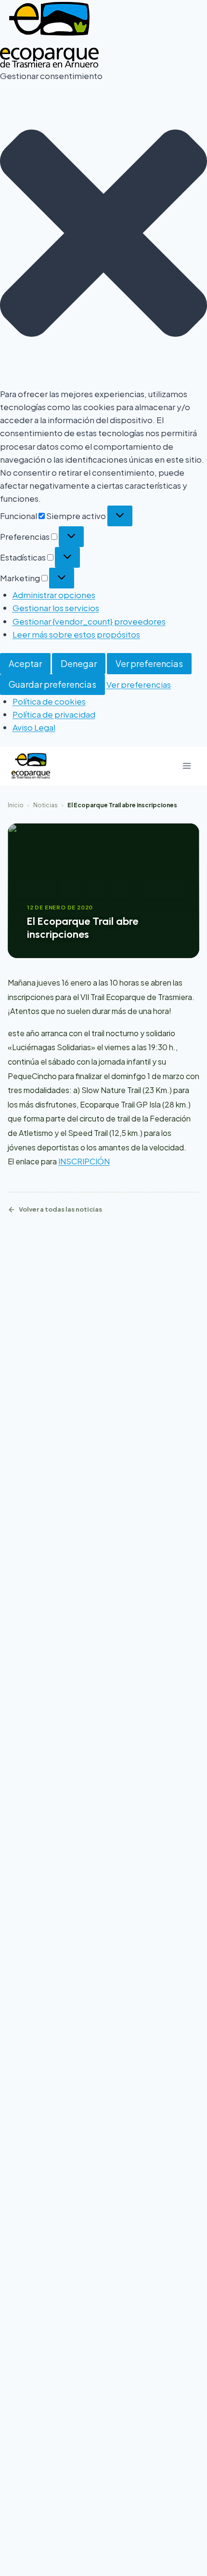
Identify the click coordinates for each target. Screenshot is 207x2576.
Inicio (16, 805)
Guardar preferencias (52, 684)
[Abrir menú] (187, 766)
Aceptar (25, 663)
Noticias (45, 805)
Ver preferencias (149, 663)
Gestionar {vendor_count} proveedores (89, 621)
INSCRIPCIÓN (84, 1161)
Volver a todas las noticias (60, 1209)
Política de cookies (49, 701)
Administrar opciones (54, 595)
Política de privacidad (54, 714)
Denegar (79, 663)
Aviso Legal (34, 727)
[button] (103, 235)
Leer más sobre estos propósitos (76, 634)
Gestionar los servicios (56, 608)
